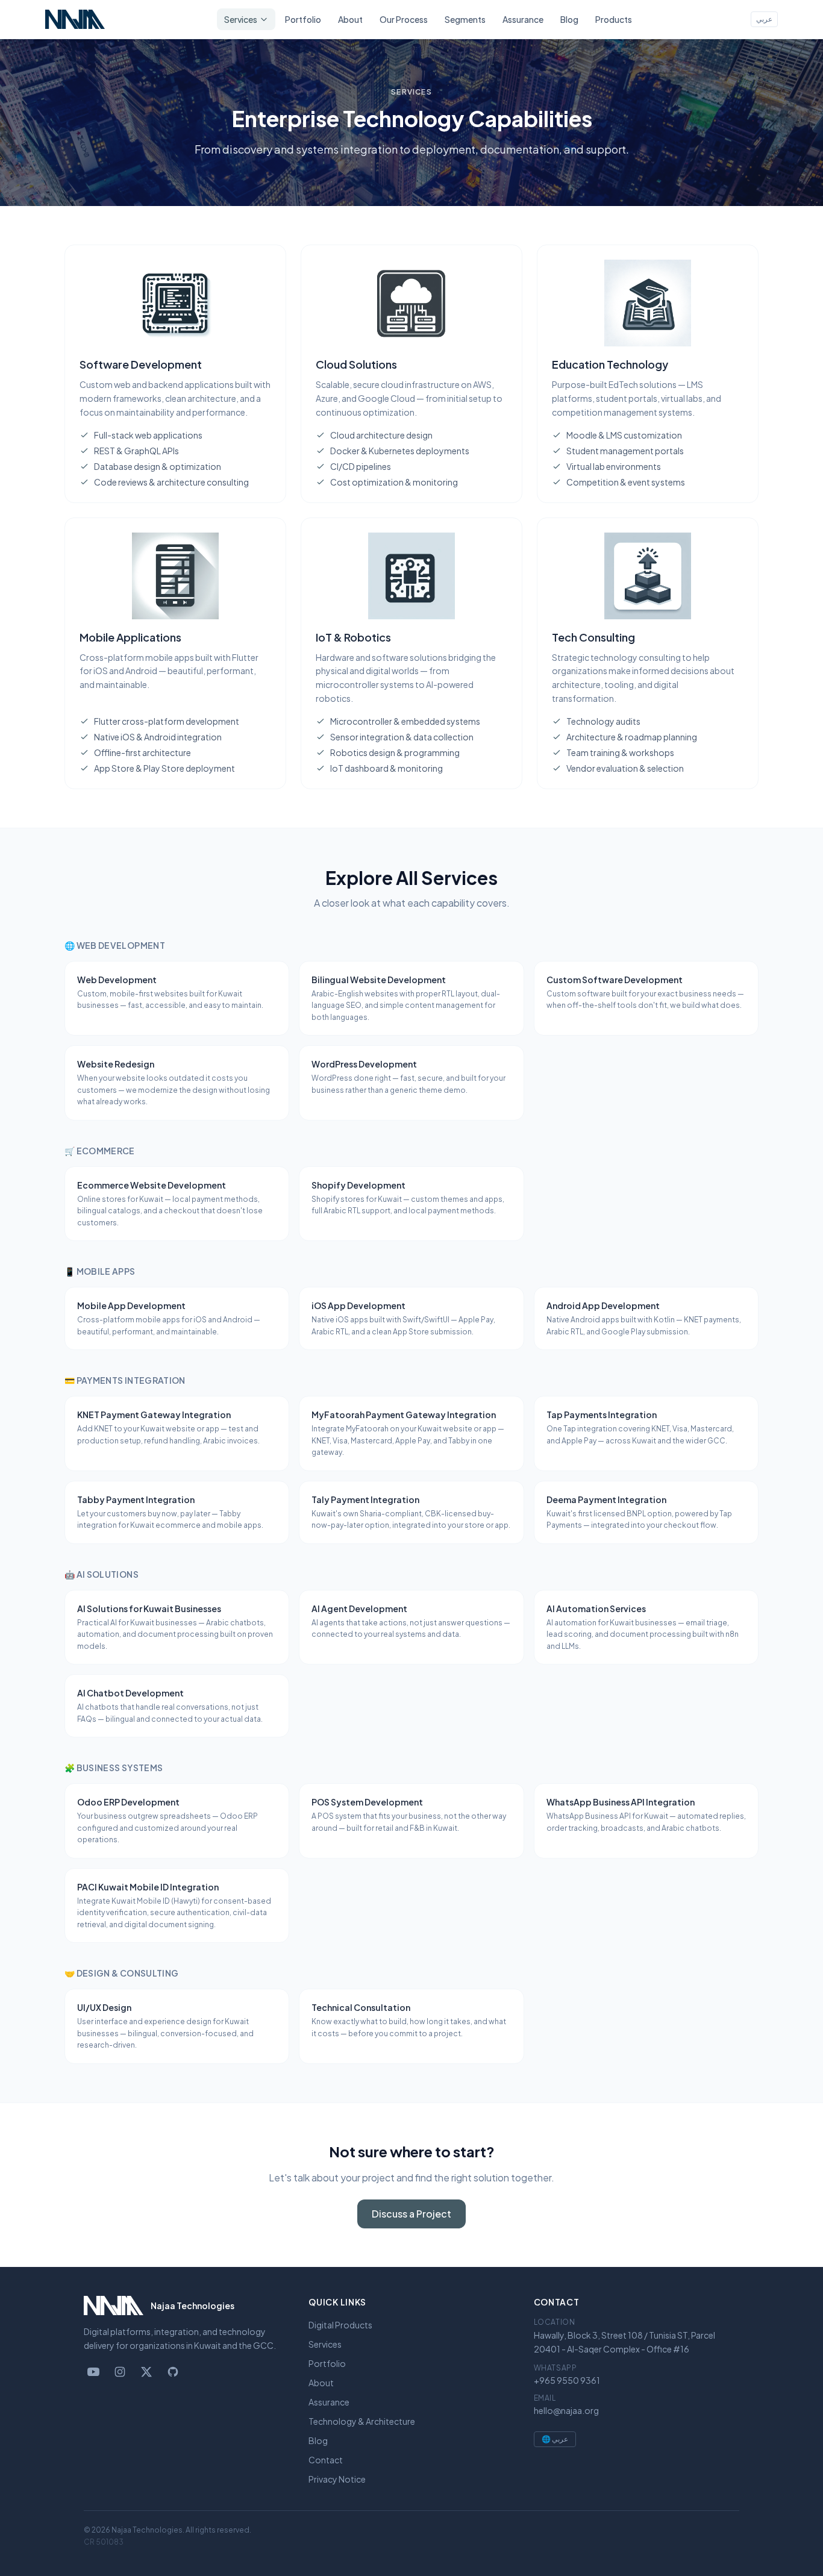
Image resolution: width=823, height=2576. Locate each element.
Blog (569, 19)
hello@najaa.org (566, 2410)
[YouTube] (93, 2372)
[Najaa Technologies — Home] (75, 19)
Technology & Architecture (362, 2421)
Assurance (523, 19)
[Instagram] (120, 2372)
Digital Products (340, 2325)
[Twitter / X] (146, 2372)
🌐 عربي (555, 2439)
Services (241, 19)
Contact (326, 2460)
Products (614, 19)
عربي (764, 19)
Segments (465, 19)
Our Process (404, 19)
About (350, 19)
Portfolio (303, 19)
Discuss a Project (411, 2214)
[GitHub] (173, 2372)
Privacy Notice (337, 2479)
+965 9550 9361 (567, 2380)
